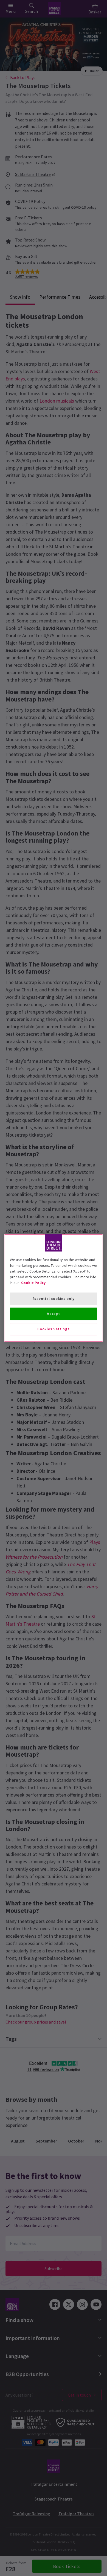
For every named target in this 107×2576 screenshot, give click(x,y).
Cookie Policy (33, 1283)
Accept (53, 1314)
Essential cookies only (54, 1299)
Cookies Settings (53, 1329)
